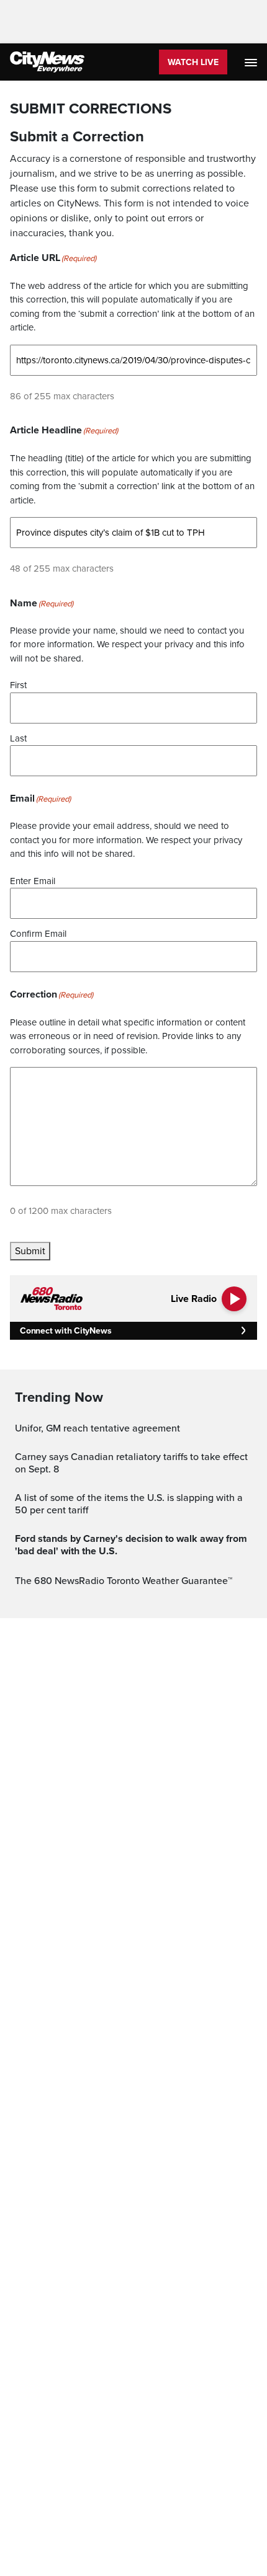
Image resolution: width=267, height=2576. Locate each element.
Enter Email (33, 881)
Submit (30, 1251)
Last (18, 738)
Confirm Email (38, 934)
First (18, 685)
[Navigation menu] (252, 62)
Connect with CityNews (66, 1331)
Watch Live (193, 62)
